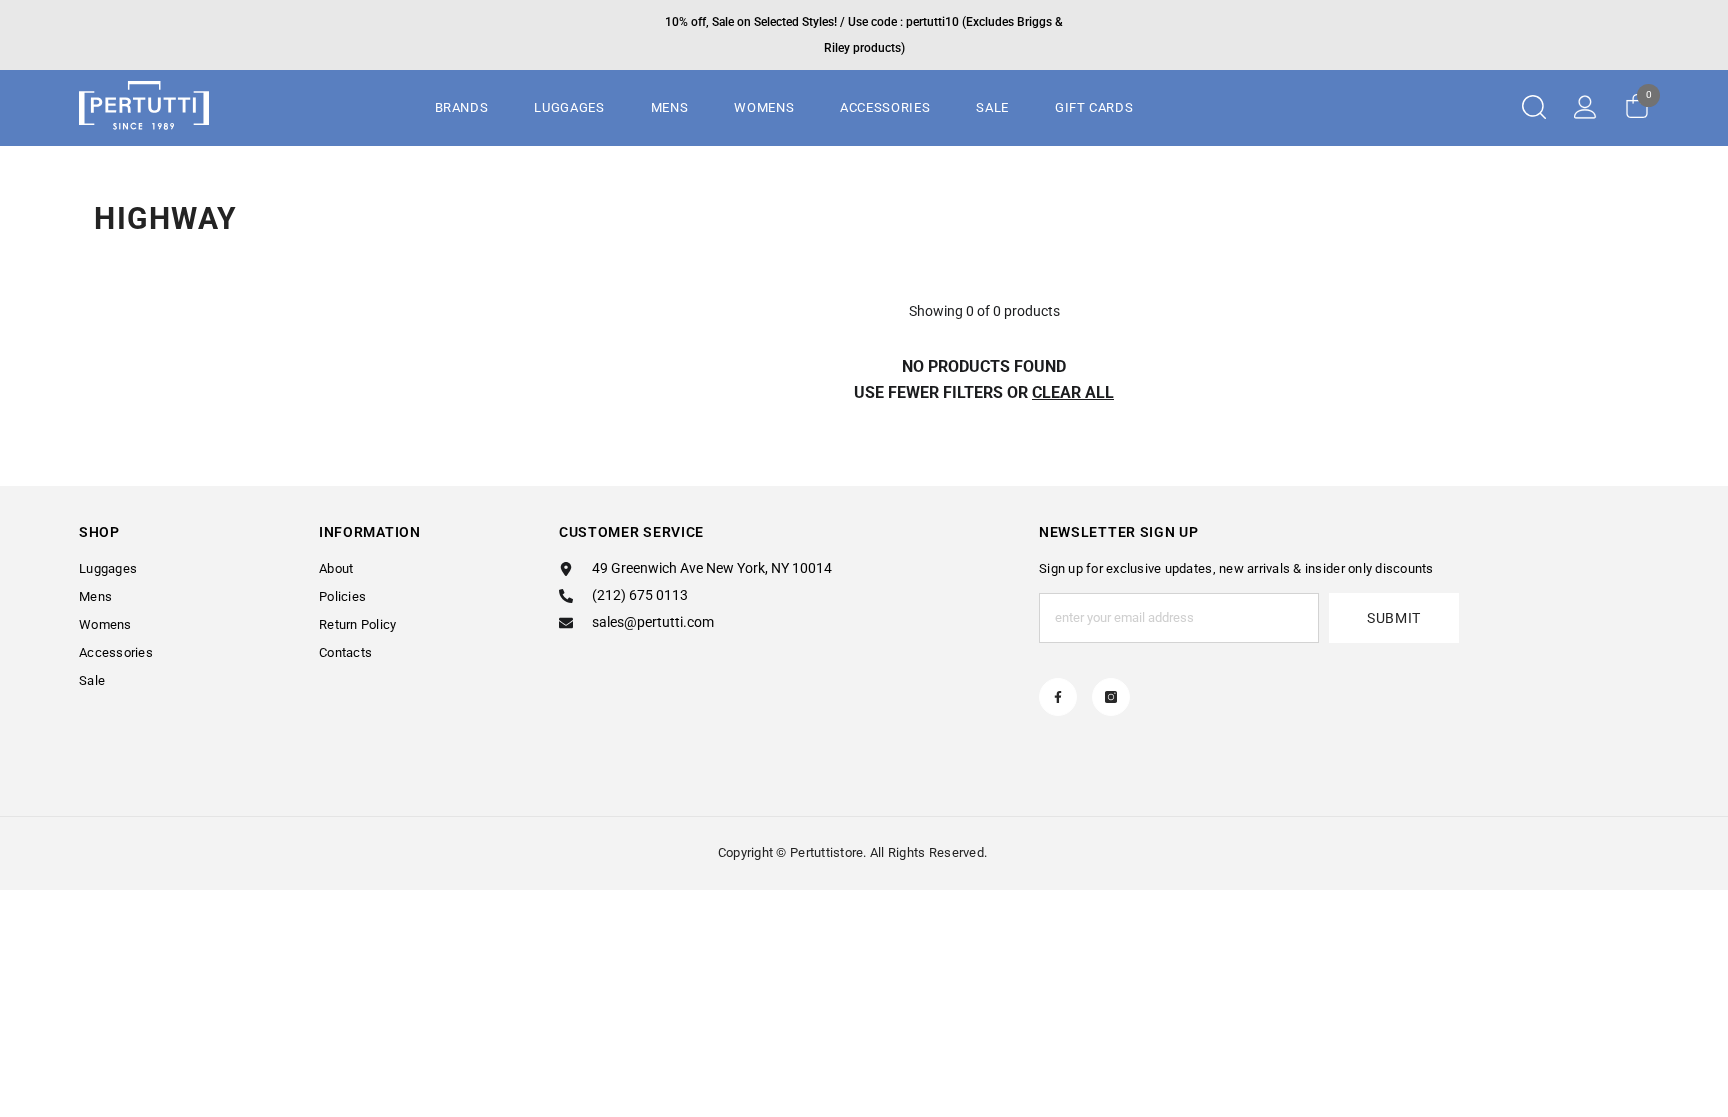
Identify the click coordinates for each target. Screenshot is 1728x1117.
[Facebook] (1058, 697)
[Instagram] (1111, 697)
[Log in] (1585, 107)
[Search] (1534, 107)
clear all (1073, 392)
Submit (1394, 618)
